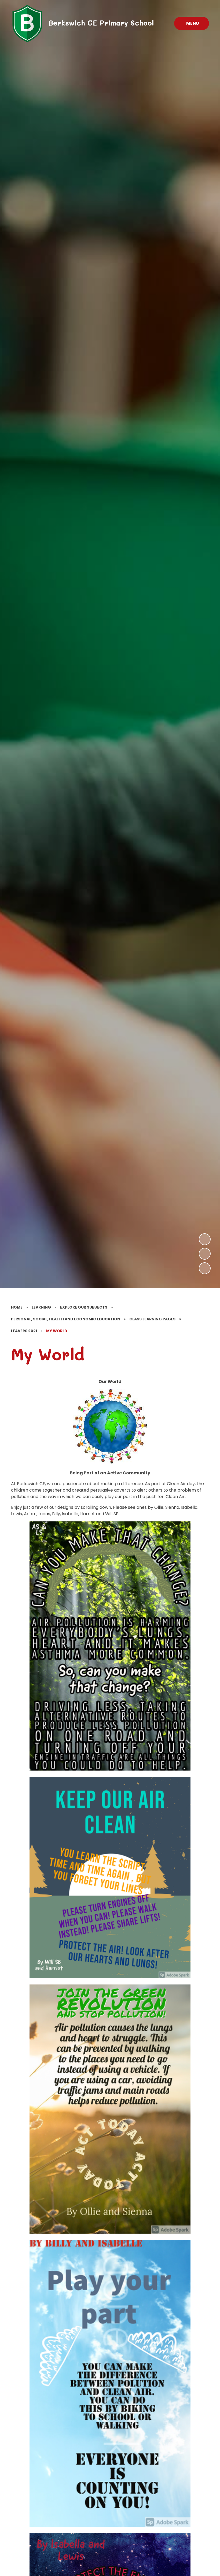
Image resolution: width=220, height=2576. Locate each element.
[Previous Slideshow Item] (205, 1254)
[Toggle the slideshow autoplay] (205, 1268)
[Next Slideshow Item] (205, 1239)
